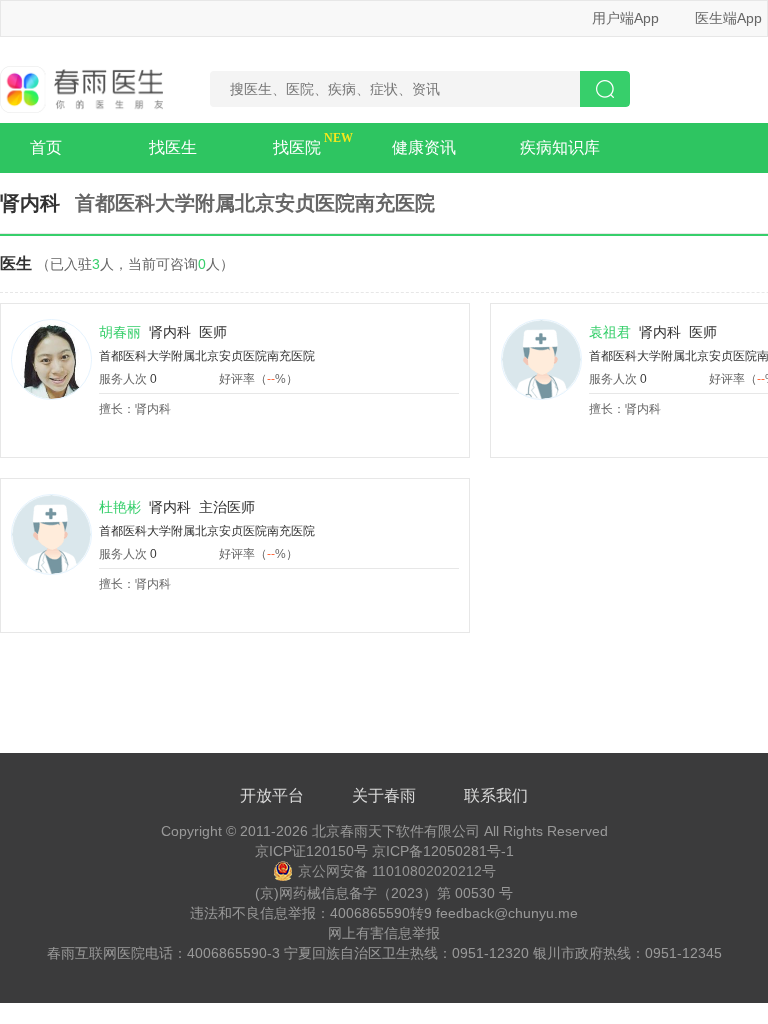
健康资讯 (424, 147)
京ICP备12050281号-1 (443, 851)
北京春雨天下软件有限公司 (396, 831)
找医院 (297, 147)
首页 (46, 147)
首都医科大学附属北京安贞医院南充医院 (207, 356)
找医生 (173, 147)
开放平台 (272, 795)
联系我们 (496, 795)
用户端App (625, 18)
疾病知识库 (560, 147)
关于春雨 (384, 795)
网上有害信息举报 (384, 933)
